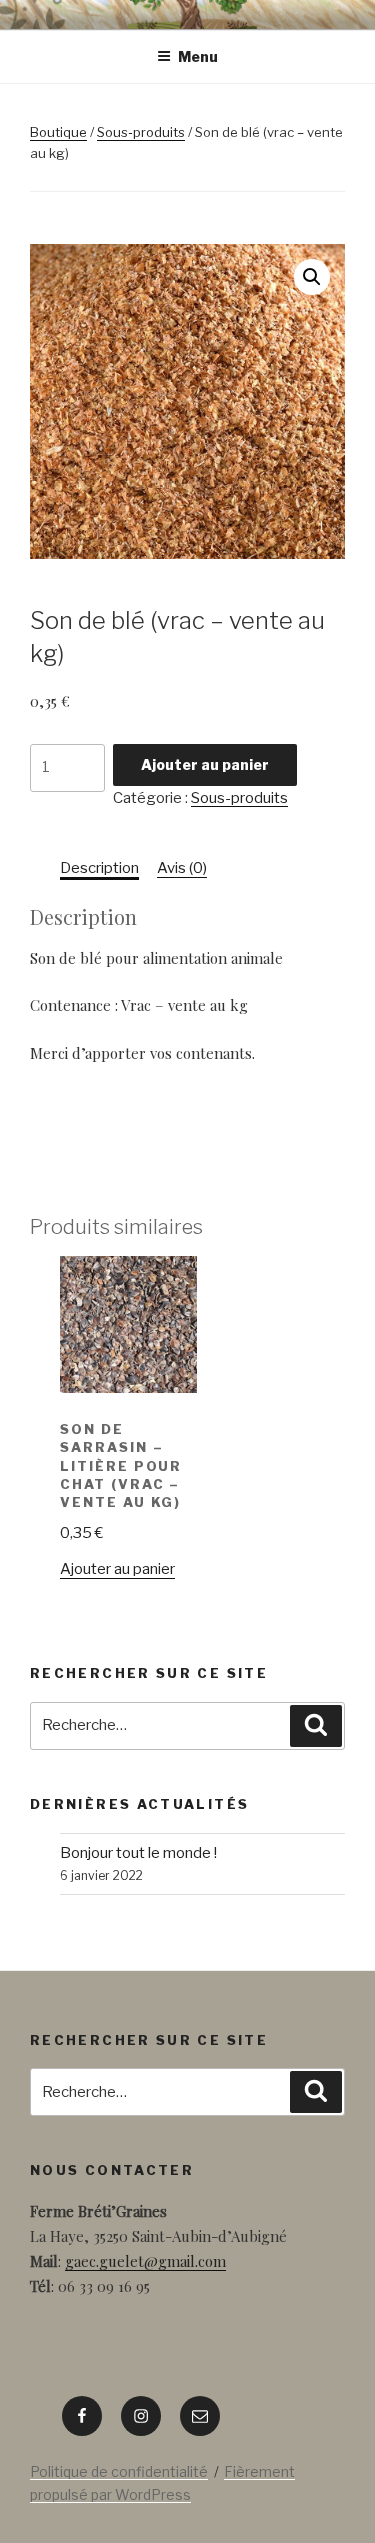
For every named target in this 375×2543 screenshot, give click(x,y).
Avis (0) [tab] (182, 868)
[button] (312, 277)
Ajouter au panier (205, 764)
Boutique (58, 132)
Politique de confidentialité (119, 2471)
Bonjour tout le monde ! (138, 1853)
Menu (198, 56)
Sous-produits (141, 132)
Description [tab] (99, 868)
